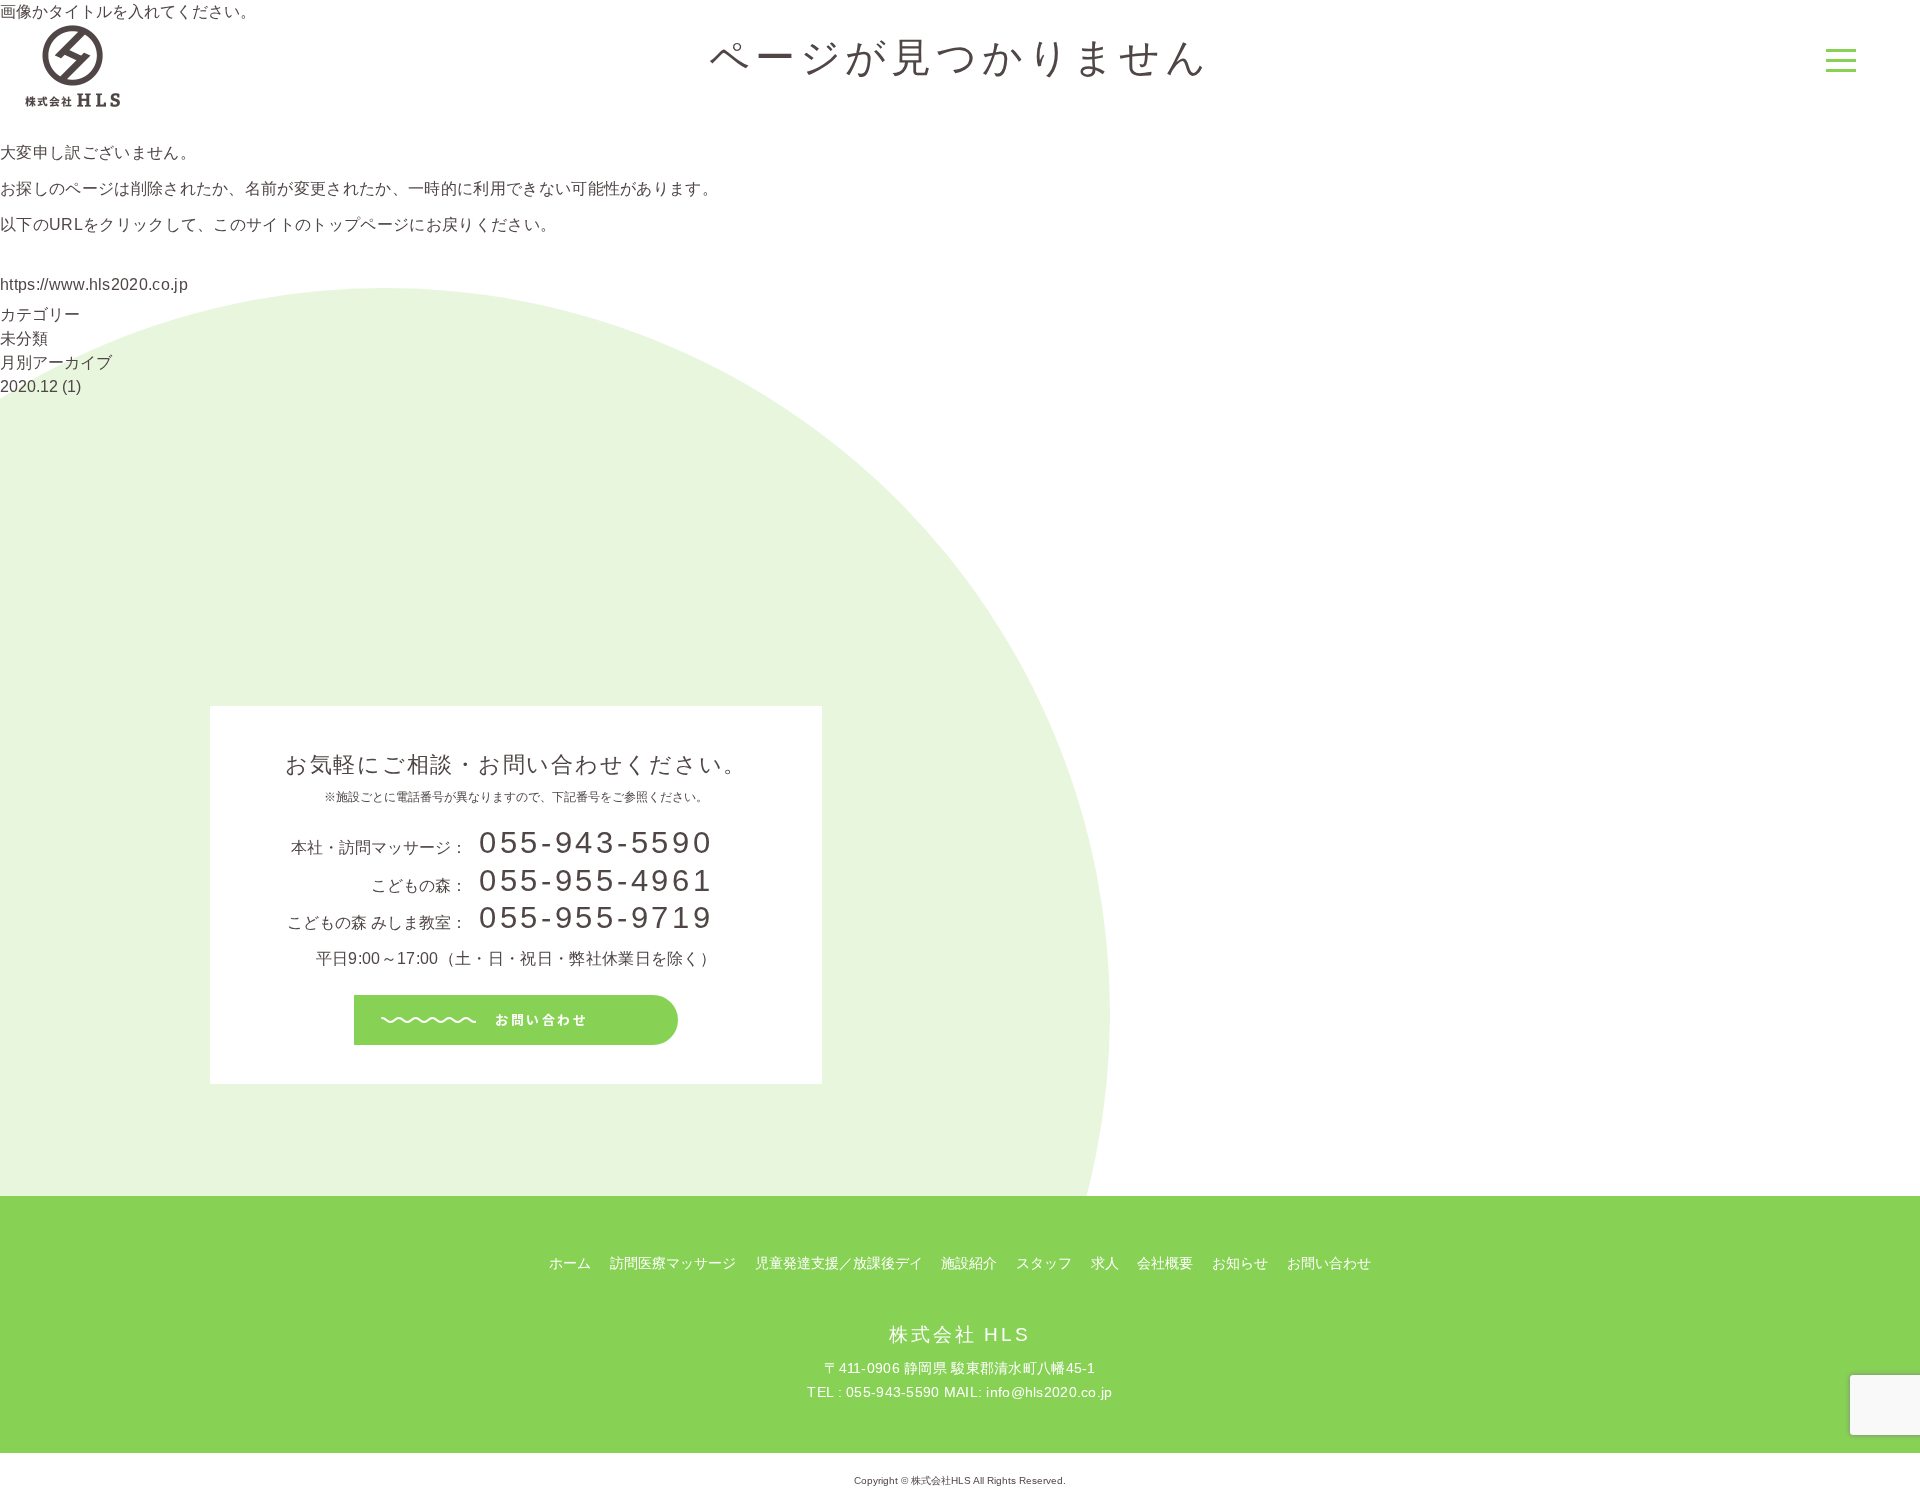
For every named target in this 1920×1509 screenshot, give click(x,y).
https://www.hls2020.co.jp (94, 284)
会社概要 (1165, 1263)
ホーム (570, 1263)
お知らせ (1240, 1263)
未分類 (24, 338)
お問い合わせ (542, 1019)
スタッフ (1044, 1263)
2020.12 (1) (40, 386)
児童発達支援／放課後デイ (839, 1263)
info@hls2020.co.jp (1049, 1392)
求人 (1105, 1263)
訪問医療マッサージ (673, 1263)
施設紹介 (969, 1263)
